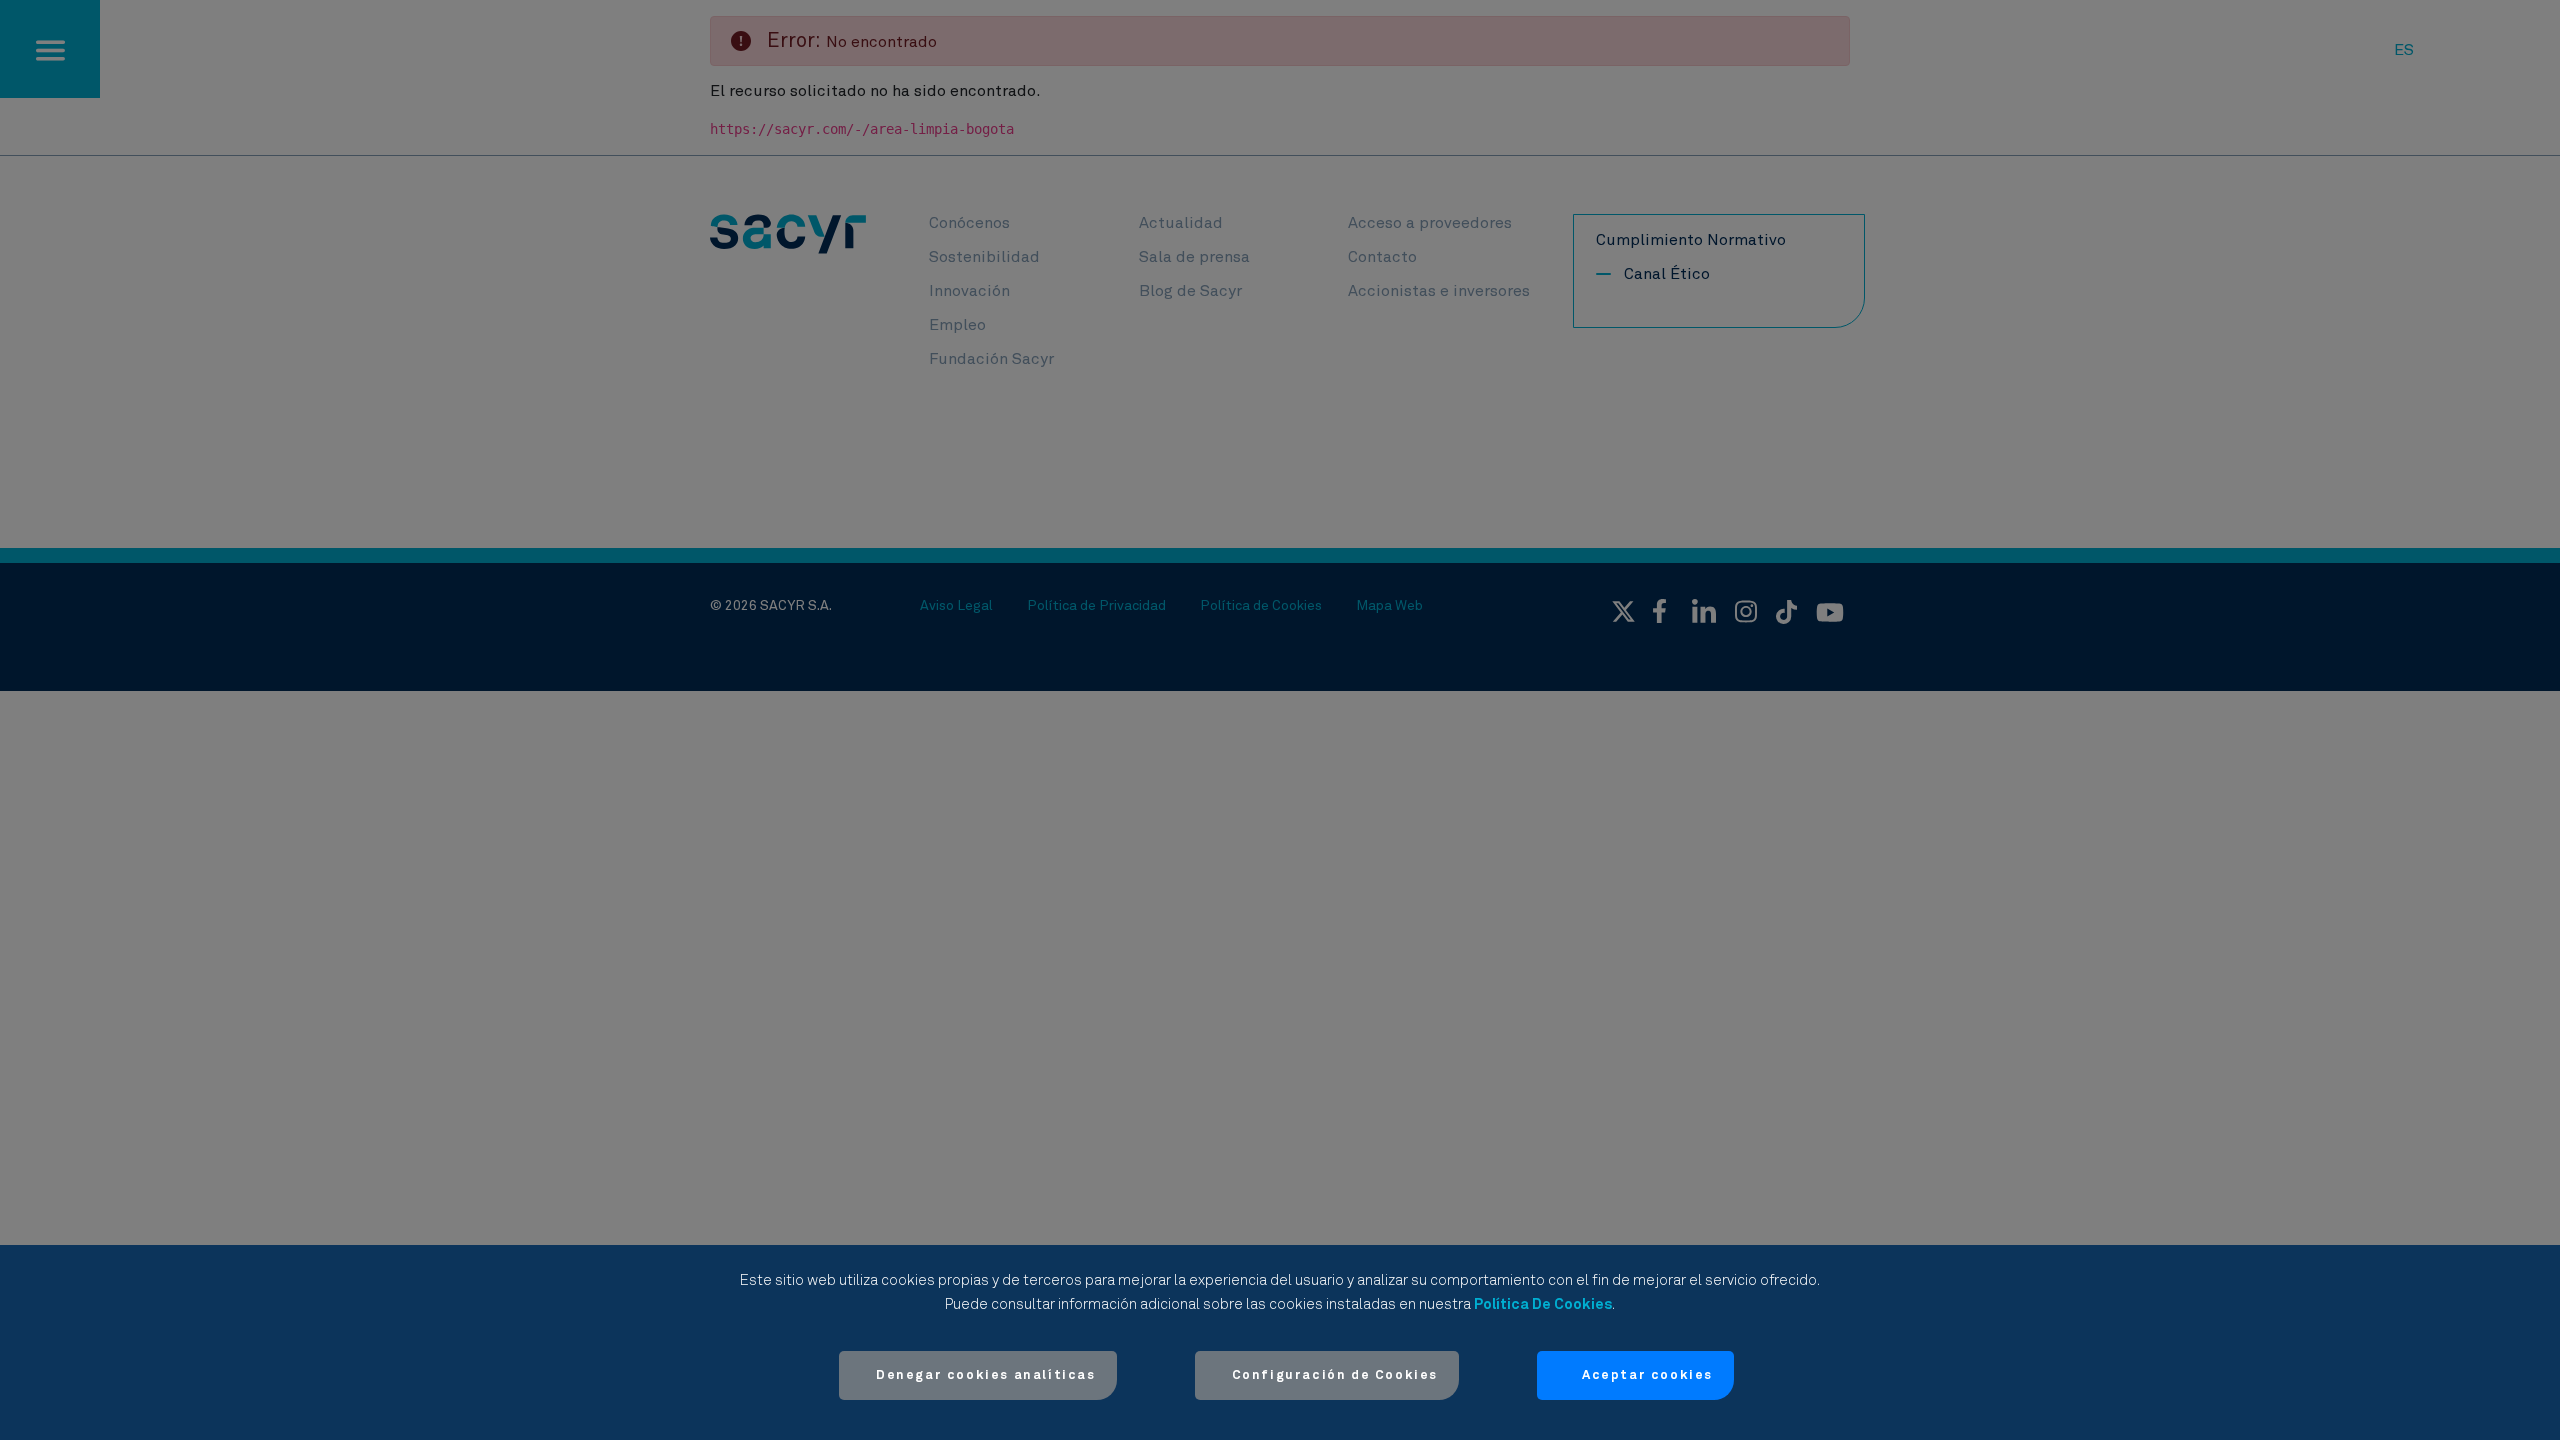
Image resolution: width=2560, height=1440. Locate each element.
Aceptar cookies (1647, 1375)
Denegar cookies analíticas (986, 1375)
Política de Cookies (1543, 1304)
